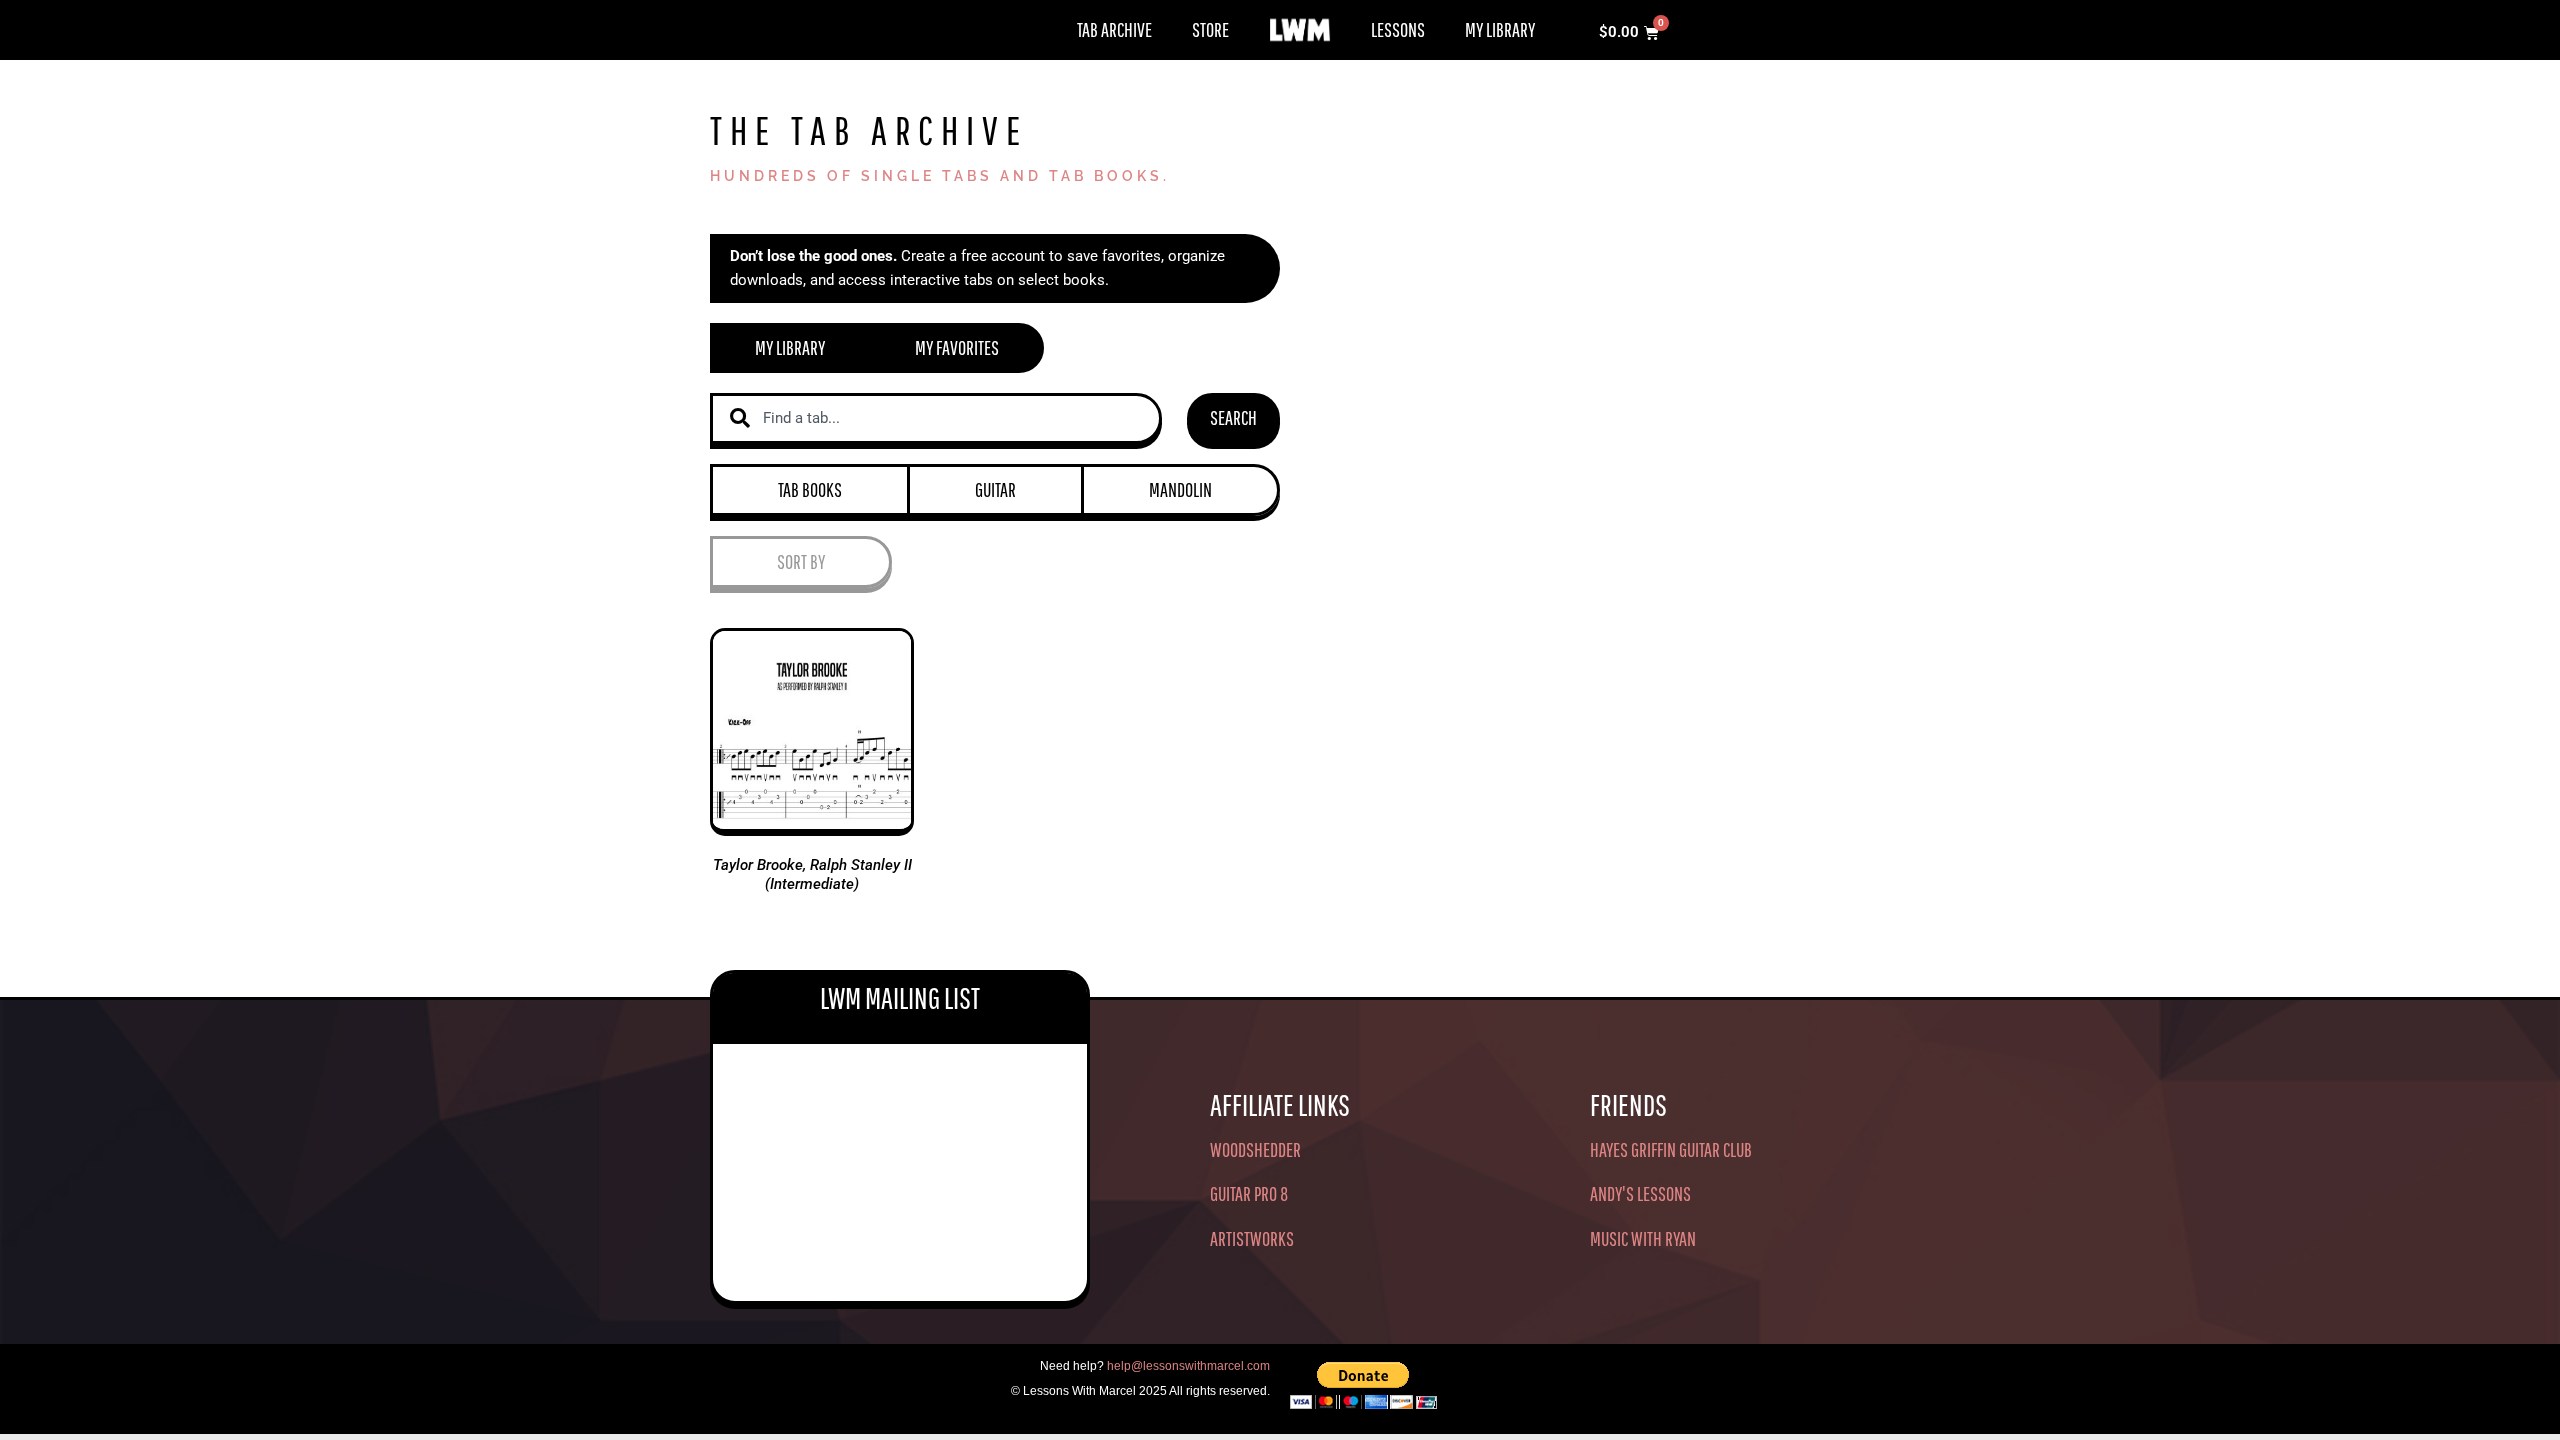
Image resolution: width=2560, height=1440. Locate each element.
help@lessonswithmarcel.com (1188, 1366)
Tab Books (810, 489)
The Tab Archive (869, 130)
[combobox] (936, 418)
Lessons (1398, 29)
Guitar (995, 489)
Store (1210, 29)
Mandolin (1180, 489)
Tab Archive (1114, 29)
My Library (1500, 29)
